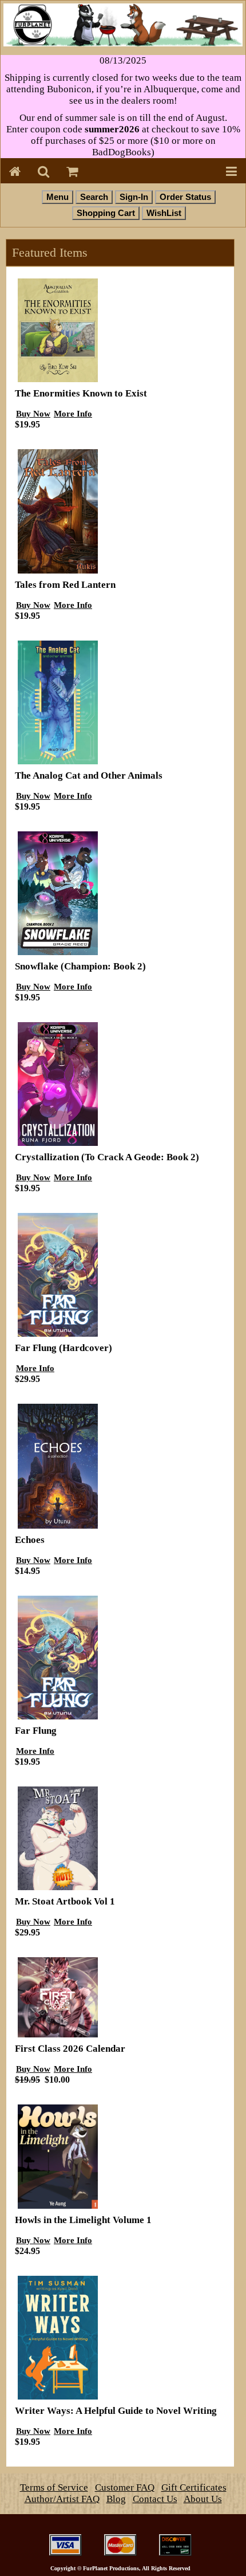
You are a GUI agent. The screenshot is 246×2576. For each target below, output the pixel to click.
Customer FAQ (125, 2487)
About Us (203, 2499)
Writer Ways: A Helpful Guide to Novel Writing (116, 2411)
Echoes (30, 1540)
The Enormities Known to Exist (81, 393)
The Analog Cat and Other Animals (89, 775)
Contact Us (155, 2499)
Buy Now (33, 413)
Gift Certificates (194, 2487)
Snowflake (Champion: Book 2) (80, 966)
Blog (116, 2499)
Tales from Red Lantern (65, 585)
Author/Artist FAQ (62, 2499)
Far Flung (36, 1731)
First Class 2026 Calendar (70, 2049)
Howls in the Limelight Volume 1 (83, 2220)
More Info (73, 413)
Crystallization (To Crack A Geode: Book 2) (107, 1157)
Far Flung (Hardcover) (64, 1348)
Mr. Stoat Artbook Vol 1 (65, 1901)
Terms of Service (54, 2487)
